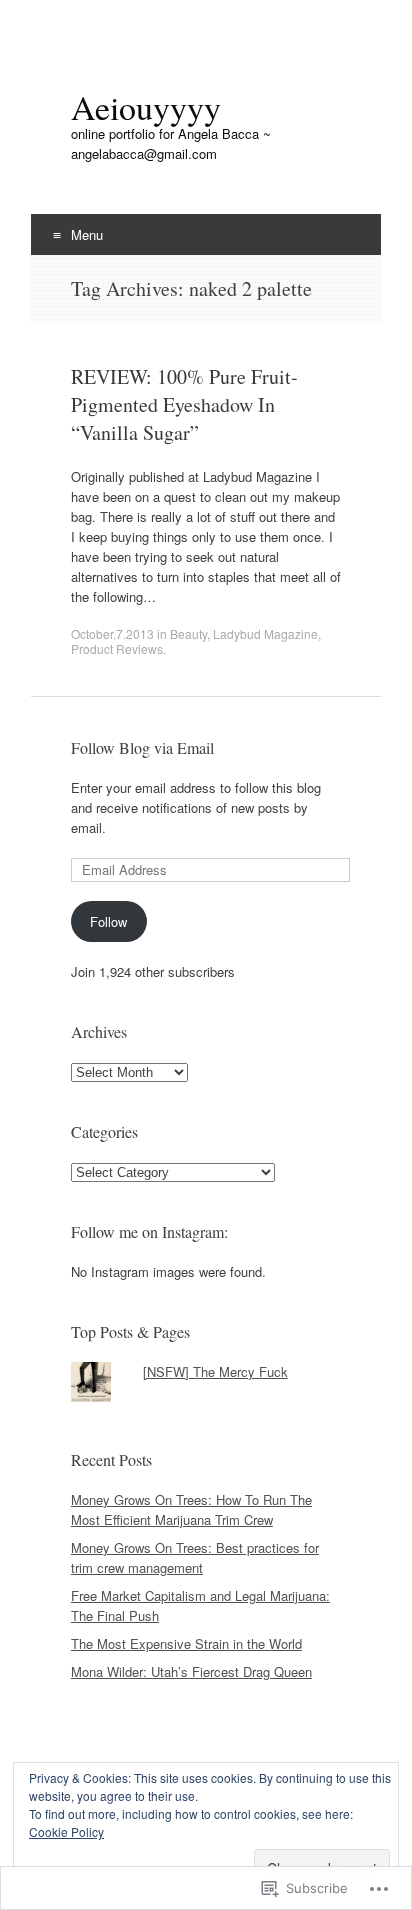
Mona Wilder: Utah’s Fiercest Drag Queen (191, 1671)
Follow (108, 921)
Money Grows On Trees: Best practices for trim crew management (195, 1557)
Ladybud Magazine (265, 633)
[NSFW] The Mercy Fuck (215, 1371)
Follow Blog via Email (142, 747)
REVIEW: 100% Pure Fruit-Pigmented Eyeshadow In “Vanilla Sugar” (184, 404)
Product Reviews (117, 648)
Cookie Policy (66, 1831)
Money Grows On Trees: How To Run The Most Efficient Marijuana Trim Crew (191, 1509)
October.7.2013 (112, 633)
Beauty (188, 633)
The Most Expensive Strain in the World (186, 1643)
